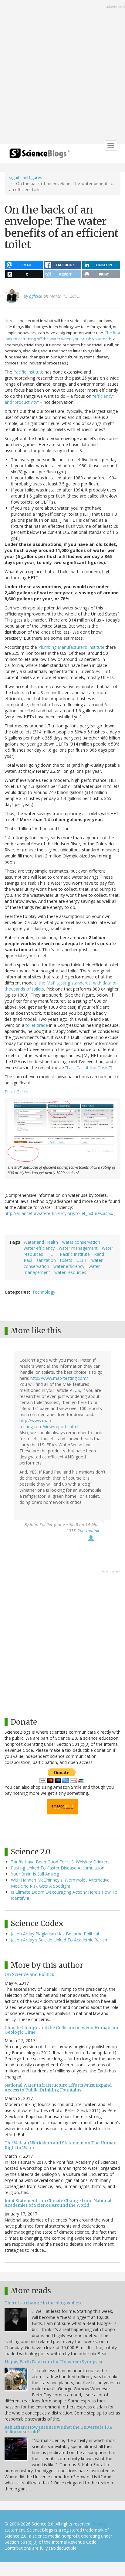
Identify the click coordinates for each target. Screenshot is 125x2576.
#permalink (88, 1531)
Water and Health (41, 1242)
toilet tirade (37, 1025)
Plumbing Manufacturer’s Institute (71, 647)
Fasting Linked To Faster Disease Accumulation (58, 1868)
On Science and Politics (29, 1974)
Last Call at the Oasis (88, 1068)
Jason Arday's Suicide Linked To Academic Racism (60, 1940)
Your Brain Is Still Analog (35, 1874)
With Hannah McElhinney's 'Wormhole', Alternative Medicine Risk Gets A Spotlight (60, 1883)
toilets (66, 1260)
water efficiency (39, 1248)
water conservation (81, 1242)
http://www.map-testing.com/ (59, 1378)
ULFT (82, 1260)
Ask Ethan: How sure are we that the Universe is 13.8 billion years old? (58, 2429)
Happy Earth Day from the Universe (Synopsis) (53, 2362)
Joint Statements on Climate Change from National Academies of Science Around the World (58, 2203)
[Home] (39, 155)
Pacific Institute (28, 372)
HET (51, 1254)
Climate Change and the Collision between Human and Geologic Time (62, 2030)
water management (78, 1248)
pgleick (36, 296)
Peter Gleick (16, 1092)
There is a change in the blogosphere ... (45, 2303)
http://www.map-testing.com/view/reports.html (49, 1423)
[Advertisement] (62, 73)
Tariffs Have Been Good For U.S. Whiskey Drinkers (60, 1862)
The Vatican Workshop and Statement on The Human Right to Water (61, 2145)
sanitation (46, 1260)
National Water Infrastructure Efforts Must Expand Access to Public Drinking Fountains (58, 2087)
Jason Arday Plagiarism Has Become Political (55, 1934)
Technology (44, 1292)
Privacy (100, 2524)
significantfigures (26, 177)
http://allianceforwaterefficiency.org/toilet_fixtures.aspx (58, 1213)
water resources (70, 1272)
